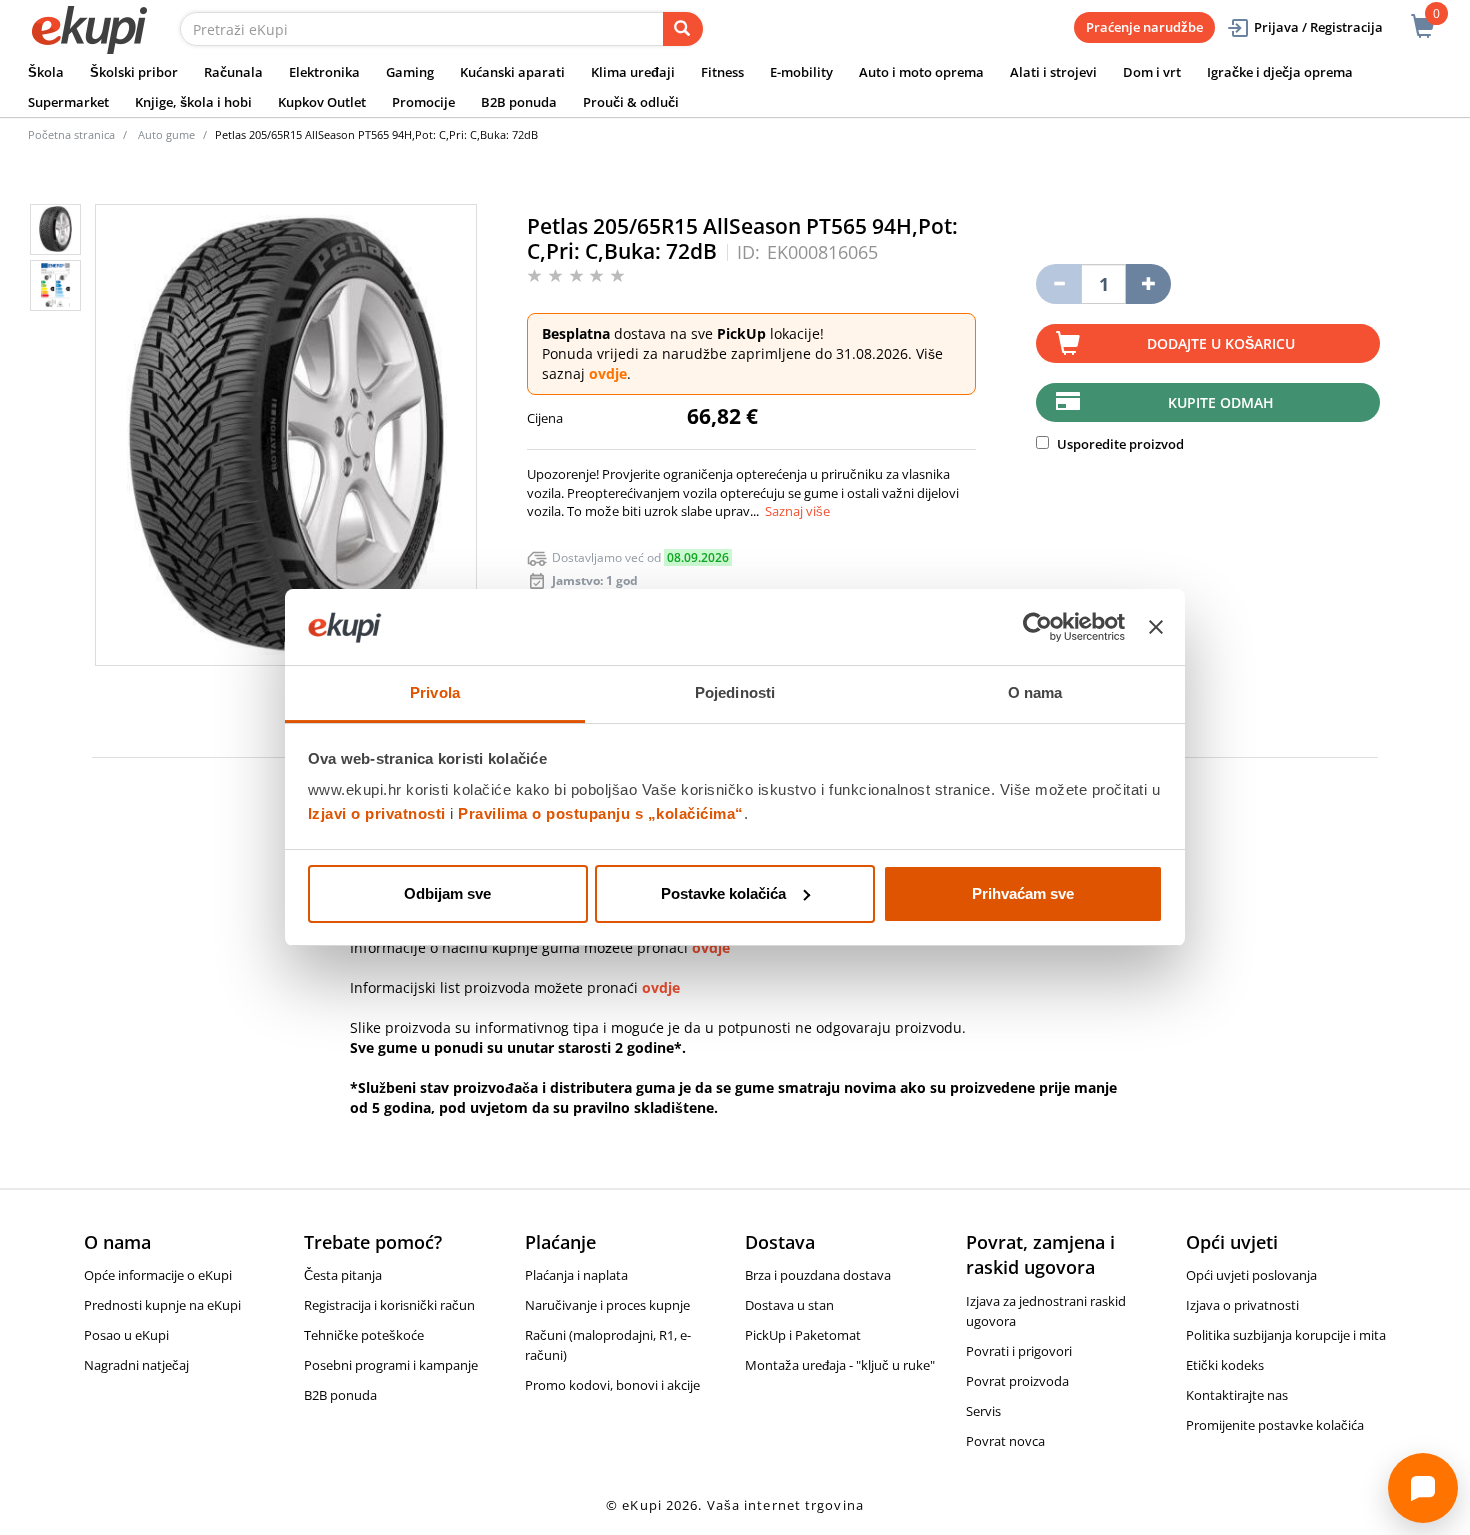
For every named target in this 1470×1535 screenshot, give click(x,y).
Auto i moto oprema (921, 72)
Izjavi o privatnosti (377, 813)
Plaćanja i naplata (576, 1275)
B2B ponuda (519, 102)
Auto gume (166, 134)
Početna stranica (71, 134)
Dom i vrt (1152, 72)
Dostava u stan (789, 1305)
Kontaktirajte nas (1237, 1395)
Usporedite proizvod (1119, 444)
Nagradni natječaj (136, 1365)
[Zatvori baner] (1156, 627)
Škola (46, 72)
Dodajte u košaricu (1221, 343)
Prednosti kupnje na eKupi (162, 1305)
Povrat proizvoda (1017, 1381)
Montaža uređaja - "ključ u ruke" (840, 1365)
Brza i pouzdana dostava (818, 1275)
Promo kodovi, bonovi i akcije (612, 1385)
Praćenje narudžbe (1144, 27)
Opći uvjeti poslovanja (1251, 1275)
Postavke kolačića (723, 893)
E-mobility (801, 72)
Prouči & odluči (631, 102)
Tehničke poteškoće (364, 1335)
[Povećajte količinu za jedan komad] (1148, 284)
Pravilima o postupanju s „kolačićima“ (601, 813)
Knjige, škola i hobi (193, 102)
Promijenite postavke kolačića (1275, 1425)
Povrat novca (1005, 1441)
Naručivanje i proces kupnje (607, 1305)
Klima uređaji (633, 72)
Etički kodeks (1225, 1365)
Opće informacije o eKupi (158, 1275)
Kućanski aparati (512, 72)
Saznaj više (797, 511)
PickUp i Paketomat (803, 1335)
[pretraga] (683, 29)
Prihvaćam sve (1023, 893)
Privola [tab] (435, 692)
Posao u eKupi (126, 1335)
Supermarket (68, 102)
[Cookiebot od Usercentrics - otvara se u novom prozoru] (1037, 627)
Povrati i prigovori (1019, 1351)
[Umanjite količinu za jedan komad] (1058, 284)
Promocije (423, 102)
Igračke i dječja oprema (1280, 72)
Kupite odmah (1221, 402)
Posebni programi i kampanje (391, 1365)
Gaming (410, 72)
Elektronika (324, 72)
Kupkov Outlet (322, 102)
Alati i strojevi (1053, 72)
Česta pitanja (343, 1275)
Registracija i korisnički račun (389, 1305)
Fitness (722, 72)
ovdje (608, 373)
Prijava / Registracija (1318, 27)
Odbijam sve (447, 893)
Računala (233, 72)
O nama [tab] (1035, 692)
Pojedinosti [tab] (735, 692)
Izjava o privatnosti (1242, 1305)
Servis (983, 1411)
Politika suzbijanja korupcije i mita (1286, 1335)
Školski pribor (134, 72)
